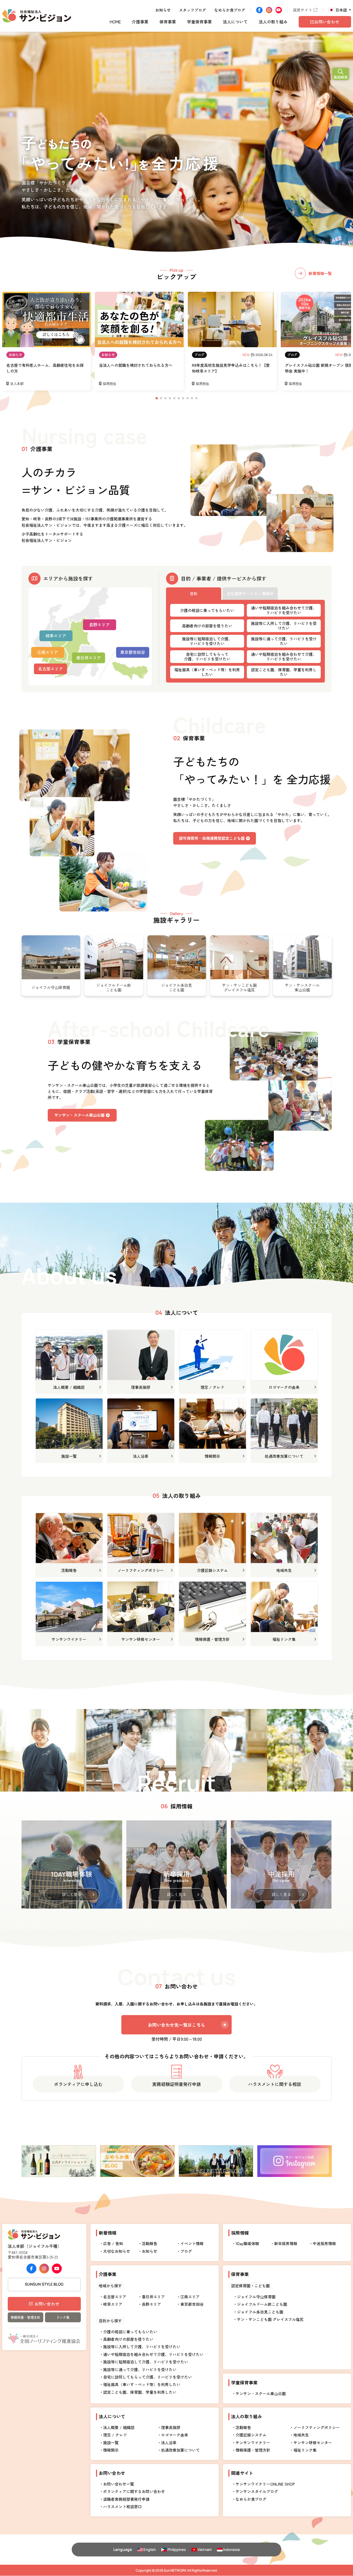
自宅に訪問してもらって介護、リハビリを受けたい (148, 2377)
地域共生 (301, 2435)
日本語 (341, 10)
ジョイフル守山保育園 (256, 2297)
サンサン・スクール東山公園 (261, 2393)
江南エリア (48, 652)
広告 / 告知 (113, 2243)
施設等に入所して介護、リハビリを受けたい (284, 626)
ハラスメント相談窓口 (122, 2507)
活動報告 (149, 2243)
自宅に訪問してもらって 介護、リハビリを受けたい (207, 656)
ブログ (199, 355)
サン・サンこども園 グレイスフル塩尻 (270, 2319)
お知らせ (163, 10)
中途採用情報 (324, 2243)
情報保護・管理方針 (25, 2317)
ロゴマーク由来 (175, 2435)
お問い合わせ (47, 2304)
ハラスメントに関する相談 (275, 2084)
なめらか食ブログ (230, 10)
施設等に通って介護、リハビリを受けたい (284, 641)
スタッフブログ (192, 10)
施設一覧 (111, 2443)
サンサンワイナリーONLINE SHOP (265, 2484)
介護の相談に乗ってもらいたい (207, 610)
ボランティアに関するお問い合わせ (134, 2491)
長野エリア (99, 624)
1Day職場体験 (247, 2243)
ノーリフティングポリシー (317, 2427)
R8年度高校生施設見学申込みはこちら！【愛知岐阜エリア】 (231, 368)
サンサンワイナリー (253, 2443)
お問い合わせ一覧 (119, 2484)
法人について (235, 22)
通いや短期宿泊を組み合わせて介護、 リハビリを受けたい (284, 610)
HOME (115, 22)
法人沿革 (169, 2443)
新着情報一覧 (320, 273)
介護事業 (140, 22)
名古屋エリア (50, 669)
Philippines (177, 2550)
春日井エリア (89, 658)
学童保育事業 (199, 22)
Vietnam (204, 2550)
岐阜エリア (56, 636)
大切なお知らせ (117, 2251)
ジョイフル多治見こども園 (260, 2312)
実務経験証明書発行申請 (176, 2084)
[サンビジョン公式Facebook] (259, 10)
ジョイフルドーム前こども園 (262, 2304)
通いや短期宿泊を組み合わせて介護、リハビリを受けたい (153, 2354)
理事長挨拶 (171, 2427)
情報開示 (111, 2450)
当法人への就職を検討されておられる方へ (136, 365)
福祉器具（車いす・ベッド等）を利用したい (207, 672)
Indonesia (231, 2550)
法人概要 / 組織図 (119, 2427)
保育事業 (168, 22)
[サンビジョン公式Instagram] (269, 10)
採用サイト (303, 10)
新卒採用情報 (286, 2243)
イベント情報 (192, 2243)
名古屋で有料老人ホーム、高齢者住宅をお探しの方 (45, 368)
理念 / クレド (115, 2435)
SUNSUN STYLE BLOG (44, 2284)
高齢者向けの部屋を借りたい (207, 626)
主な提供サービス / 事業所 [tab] (250, 593)
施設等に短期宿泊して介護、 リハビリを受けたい (207, 641)
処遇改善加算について (180, 2450)
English (150, 2550)
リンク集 (63, 2317)
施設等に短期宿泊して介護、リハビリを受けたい (146, 2362)
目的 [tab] (194, 593)
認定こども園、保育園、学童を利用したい (284, 672)
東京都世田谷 (133, 652)
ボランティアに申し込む (78, 2084)
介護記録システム (251, 2435)
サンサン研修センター (313, 2443)
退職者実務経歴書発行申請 (126, 2499)
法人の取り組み (273, 22)
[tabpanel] (245, 641)
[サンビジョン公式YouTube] (279, 10)
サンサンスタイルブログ (257, 2491)
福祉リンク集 (305, 2450)
